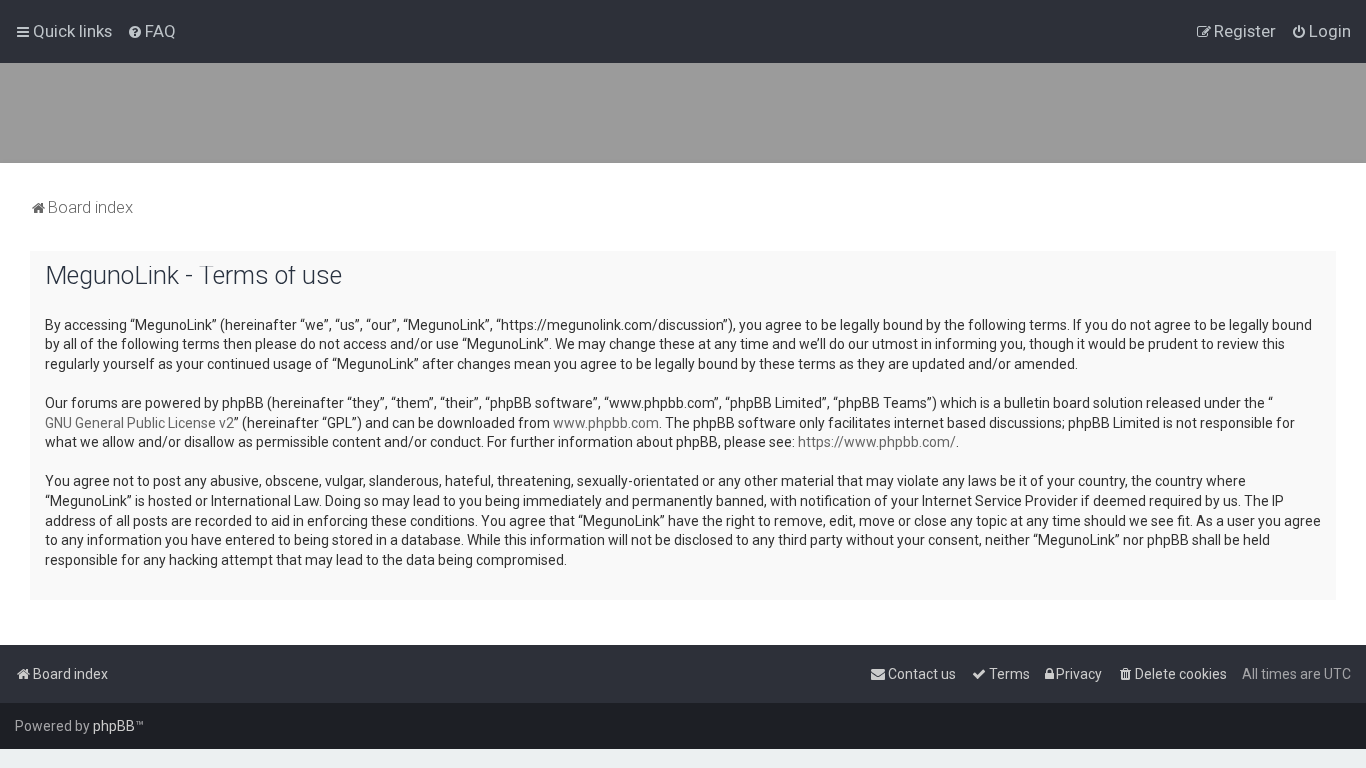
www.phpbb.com (606, 423)
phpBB (114, 726)
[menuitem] (151, 31)
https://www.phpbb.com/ (877, 442)
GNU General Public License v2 (139, 423)
